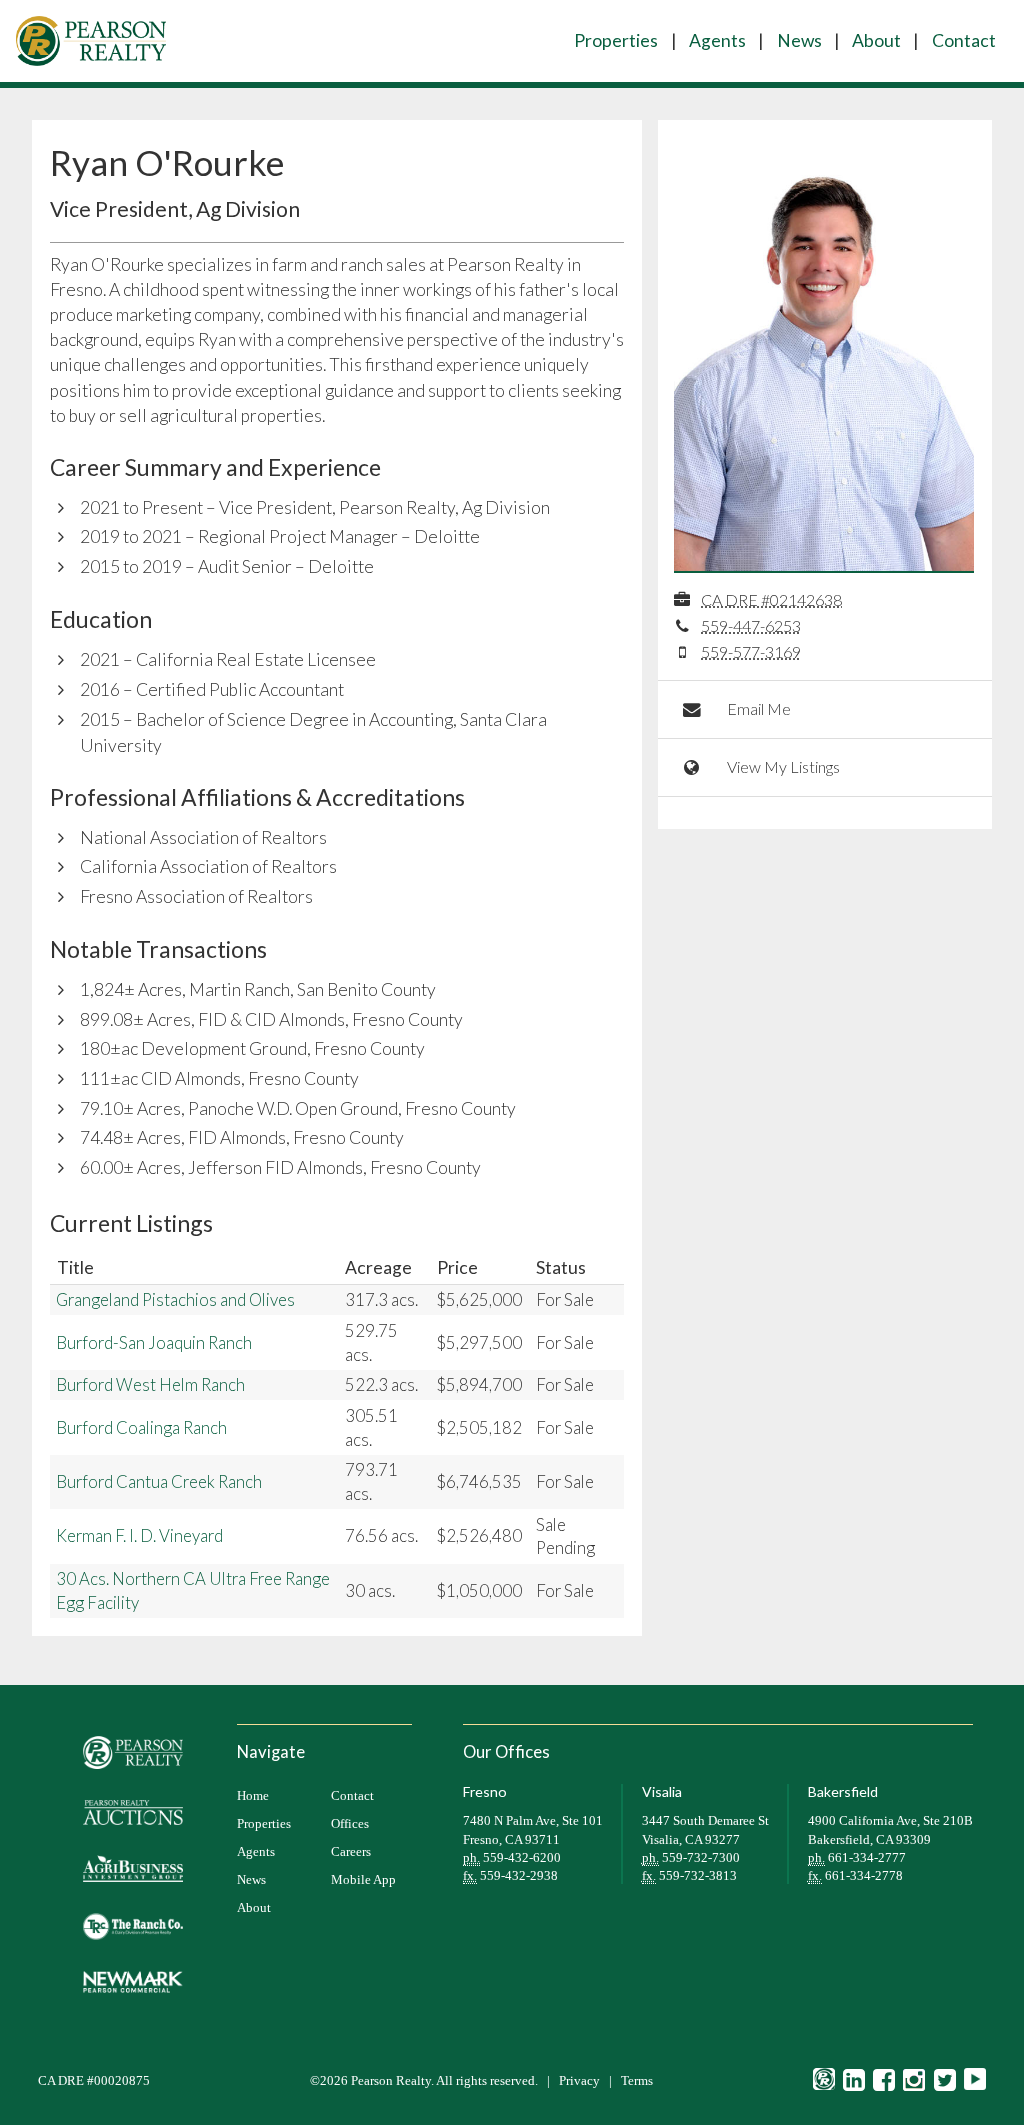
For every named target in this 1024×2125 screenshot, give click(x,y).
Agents (717, 40)
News (799, 40)
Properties (616, 40)
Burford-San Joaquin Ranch (154, 1342)
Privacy (579, 2081)
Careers (351, 1852)
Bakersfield (843, 1791)
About (876, 40)
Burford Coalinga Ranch (141, 1427)
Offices (350, 1824)
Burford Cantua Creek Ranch (159, 1481)
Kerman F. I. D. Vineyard (139, 1535)
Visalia (662, 1791)
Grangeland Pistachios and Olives (175, 1299)
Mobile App (363, 1880)
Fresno (485, 1791)
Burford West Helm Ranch (150, 1384)
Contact (964, 40)
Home (253, 1796)
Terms (637, 2081)
